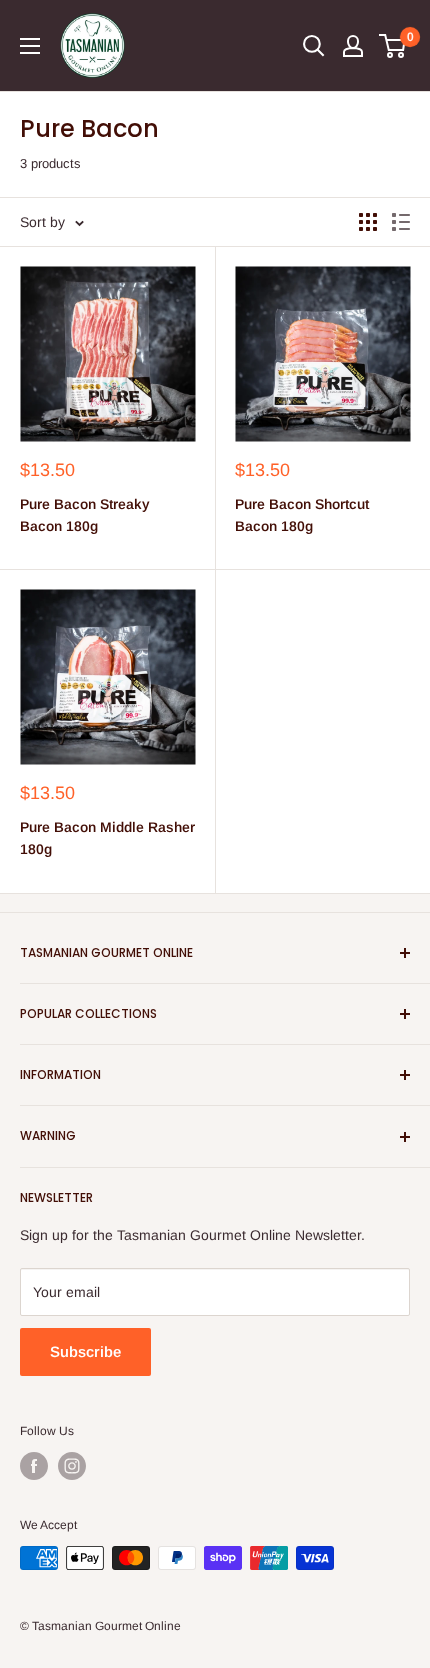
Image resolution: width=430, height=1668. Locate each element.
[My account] (353, 46)
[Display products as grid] (368, 222)
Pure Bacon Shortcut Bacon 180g (302, 515)
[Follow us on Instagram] (72, 1466)
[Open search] (314, 46)
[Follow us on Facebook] (34, 1466)
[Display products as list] (401, 222)
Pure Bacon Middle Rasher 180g (107, 838)
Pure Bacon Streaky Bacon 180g (85, 515)
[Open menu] (30, 46)
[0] (393, 46)
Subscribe (85, 1351)
